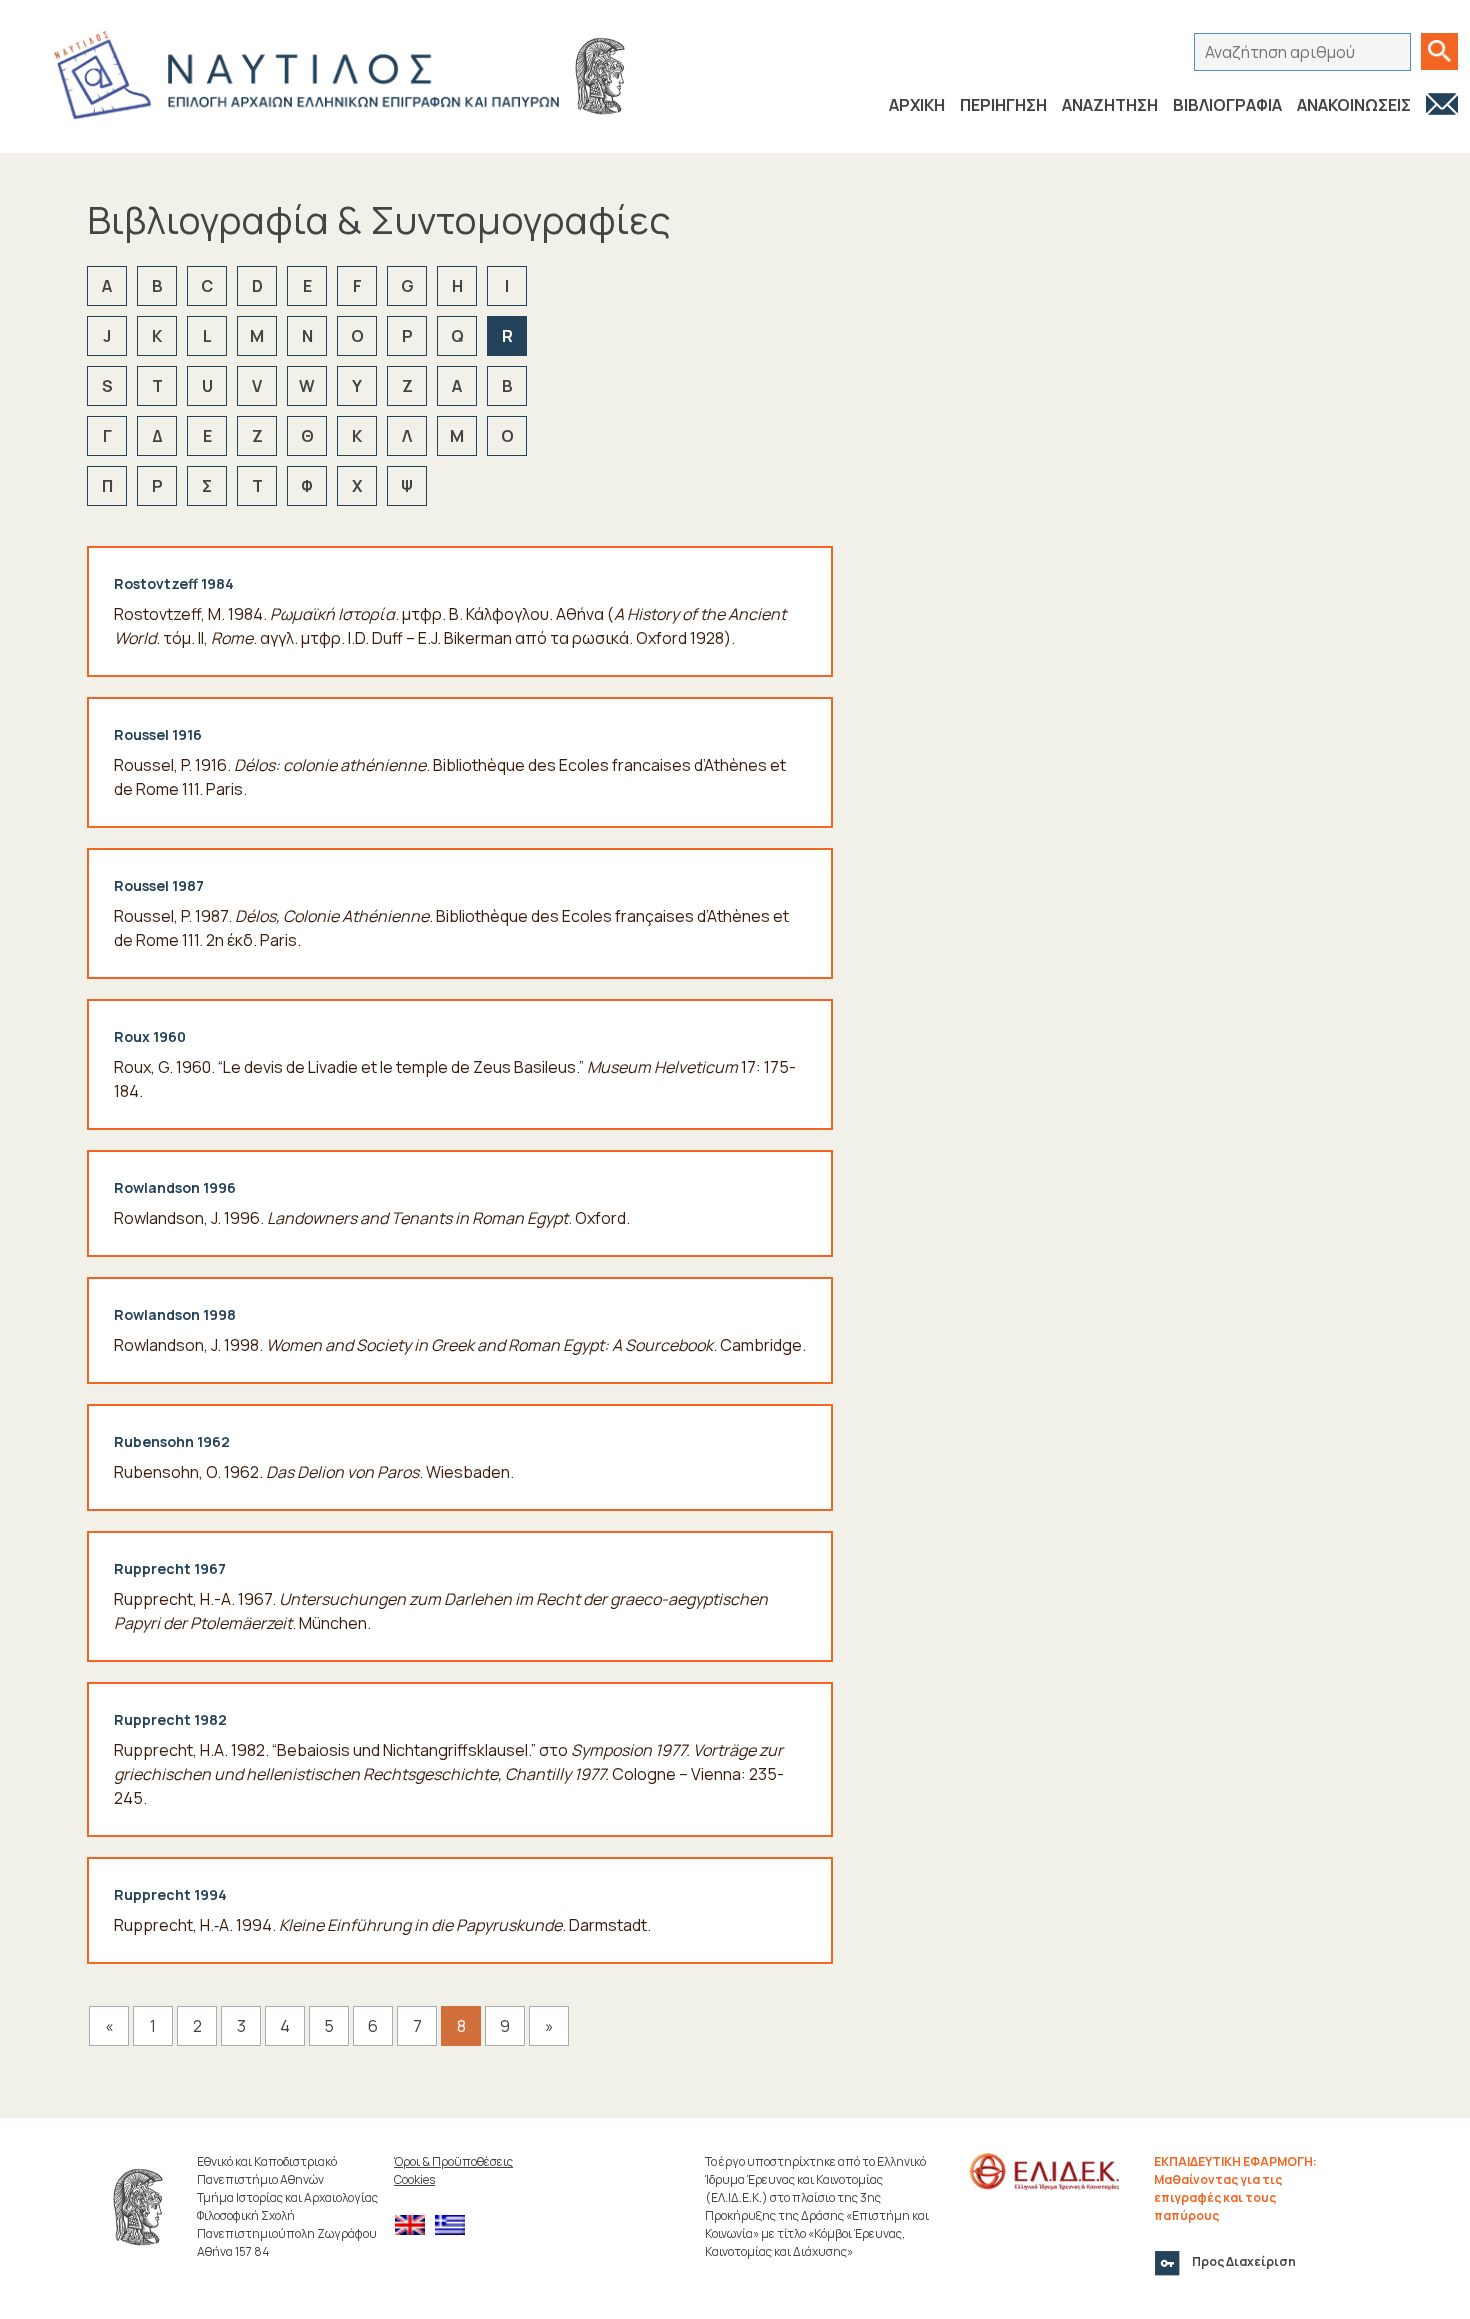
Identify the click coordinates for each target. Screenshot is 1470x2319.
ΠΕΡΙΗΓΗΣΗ (1003, 105)
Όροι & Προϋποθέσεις (453, 2161)
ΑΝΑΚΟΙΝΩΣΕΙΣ (1354, 105)
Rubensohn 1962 (172, 1441)
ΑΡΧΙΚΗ (917, 105)
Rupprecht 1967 (170, 1568)
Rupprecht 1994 (170, 1894)
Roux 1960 (150, 1036)
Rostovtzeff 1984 (174, 583)
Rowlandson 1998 (175, 1314)
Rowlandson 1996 (175, 1187)
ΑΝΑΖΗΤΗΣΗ (1110, 105)
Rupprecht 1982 (170, 1719)
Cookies (414, 2179)
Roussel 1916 (158, 734)
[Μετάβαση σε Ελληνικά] (455, 2225)
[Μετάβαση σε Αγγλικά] (415, 2225)
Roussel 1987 (159, 885)
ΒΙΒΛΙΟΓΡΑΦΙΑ (1227, 105)
